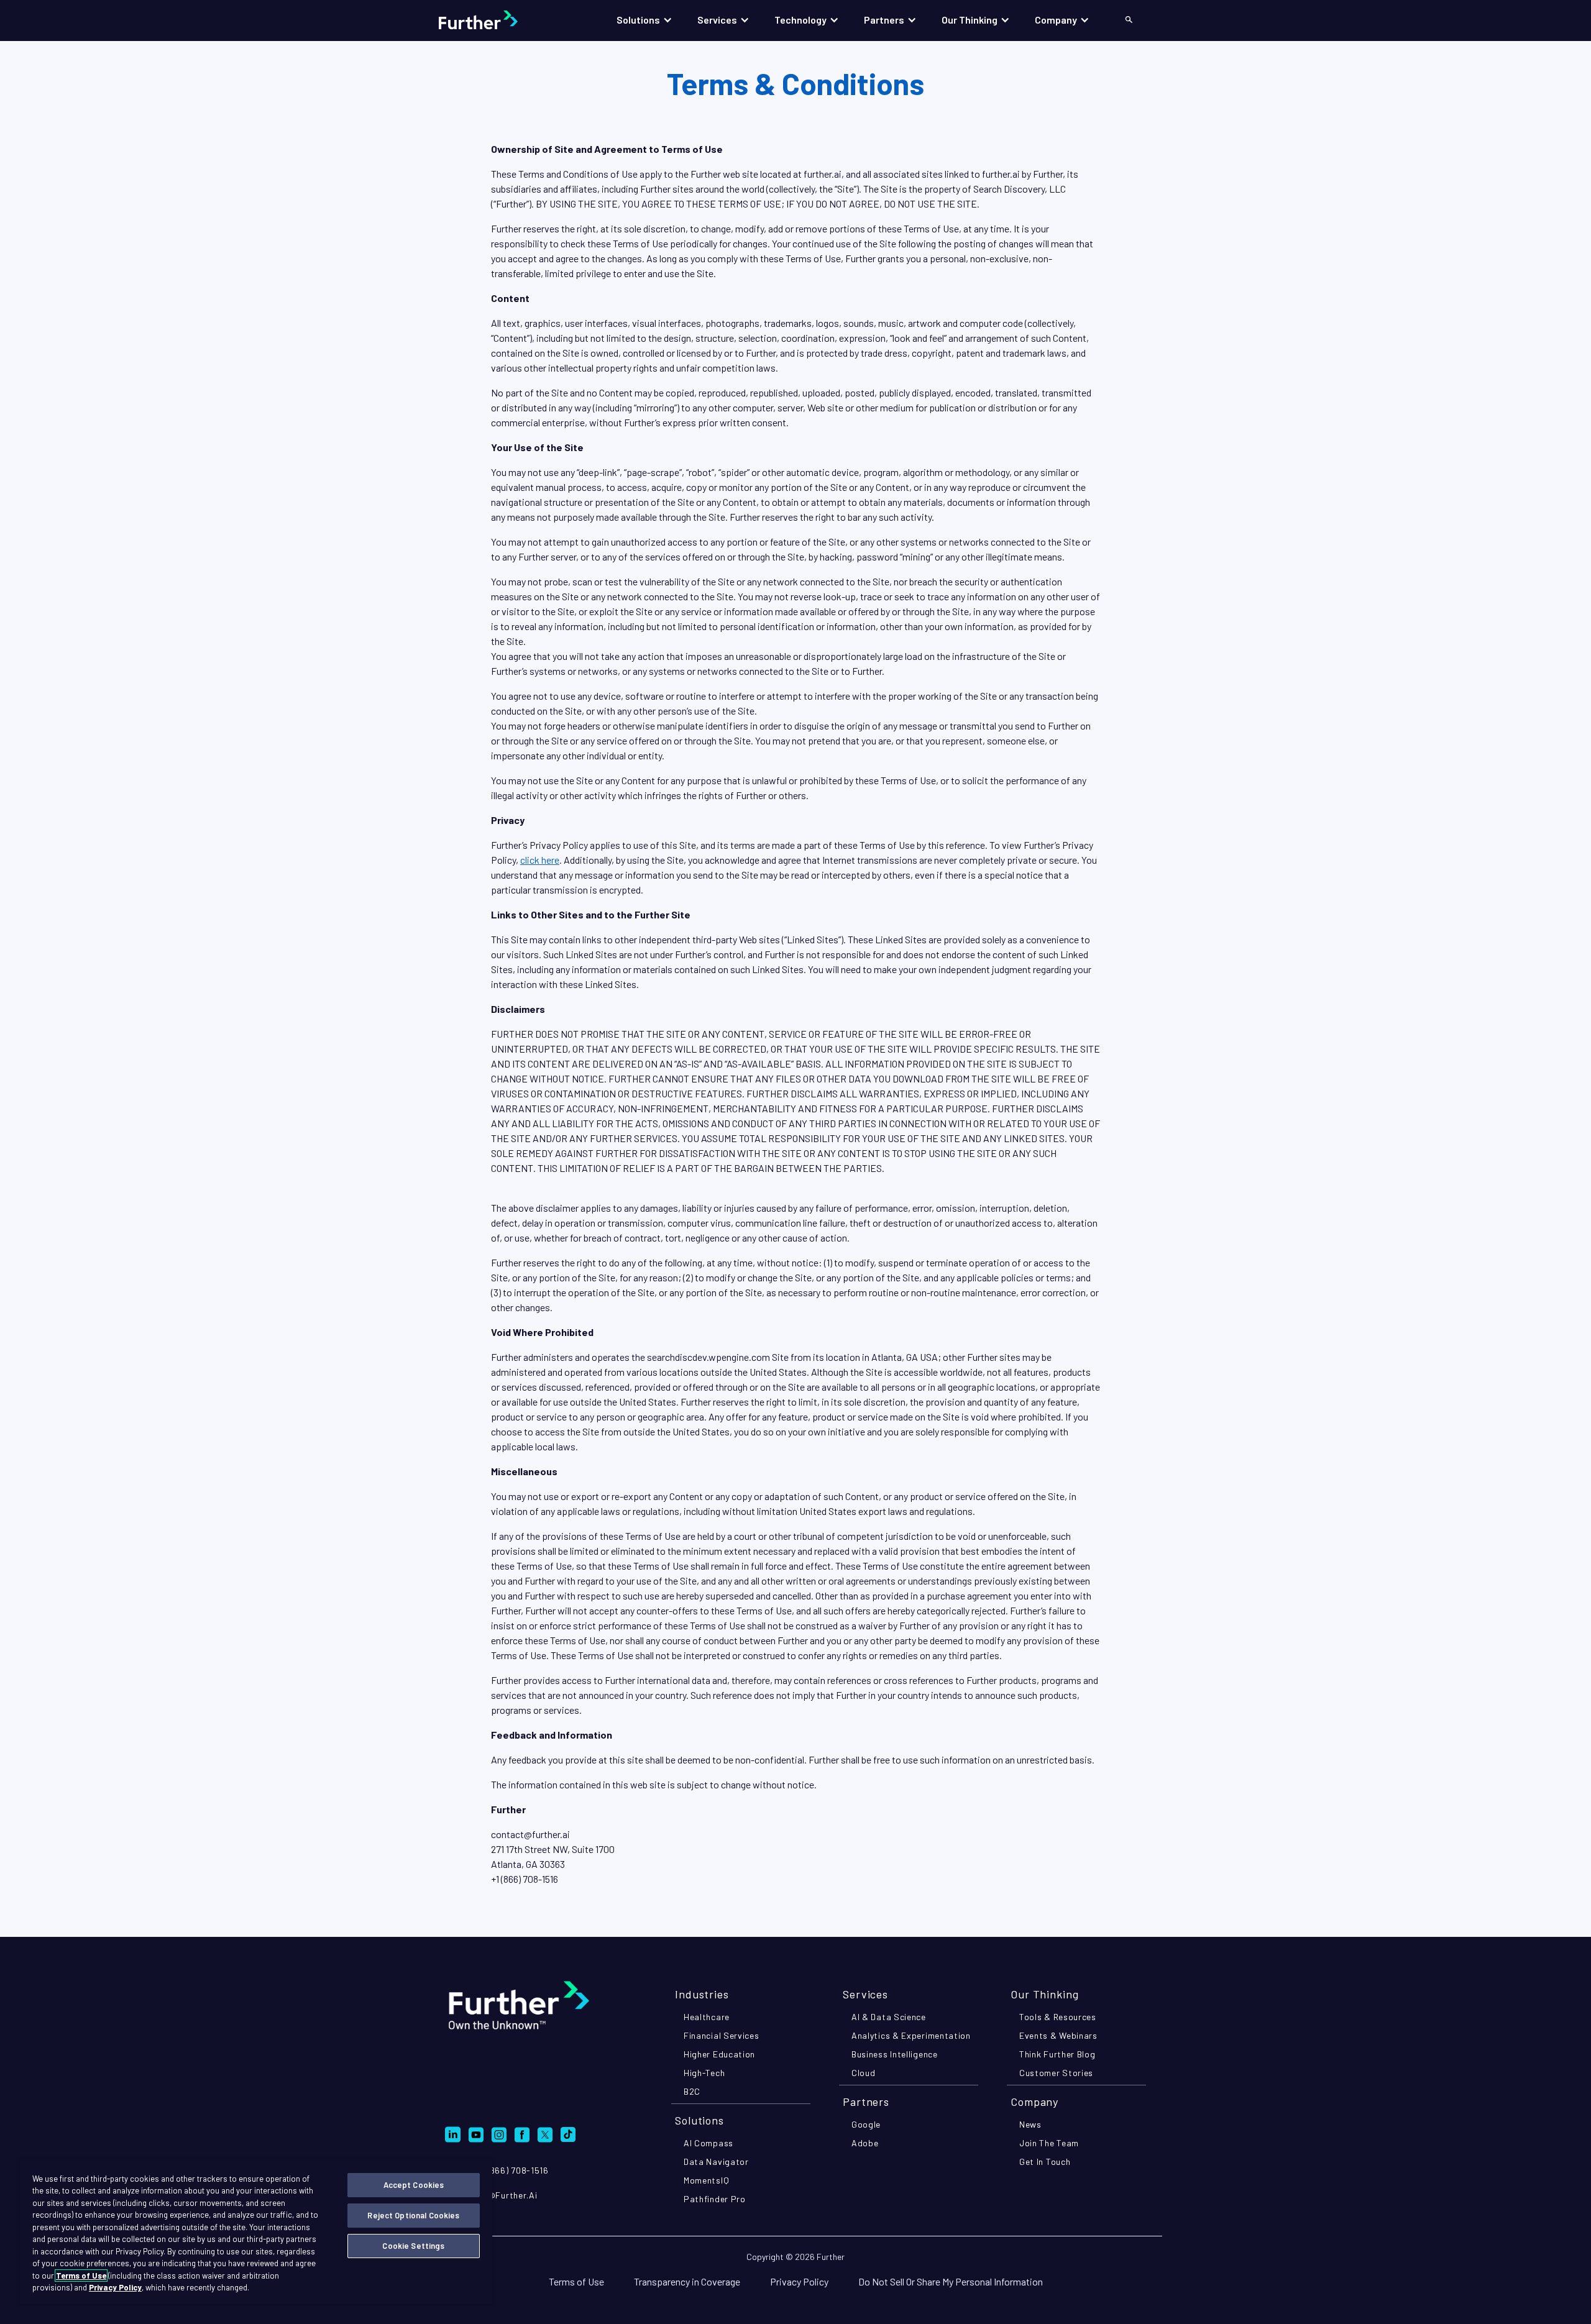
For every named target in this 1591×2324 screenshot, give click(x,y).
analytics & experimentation (911, 2035)
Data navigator (716, 2162)
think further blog (1057, 2054)
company (1034, 2102)
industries (702, 1994)
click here (540, 860)
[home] (491, 20)
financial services (722, 2035)
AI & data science (889, 2017)
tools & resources (1058, 2017)
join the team (1049, 2143)
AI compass (708, 2143)
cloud (864, 2073)
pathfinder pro (715, 2199)
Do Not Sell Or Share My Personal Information (951, 2281)
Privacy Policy (799, 2281)
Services (865, 1994)
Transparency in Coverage (687, 2281)
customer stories (1056, 2073)
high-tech (704, 2073)
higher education (719, 2054)
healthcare (707, 2017)
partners (866, 2102)
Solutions (699, 2120)
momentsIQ (706, 2180)
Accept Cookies (414, 2185)
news (1030, 2124)
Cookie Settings (413, 2246)
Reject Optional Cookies (413, 2215)
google (866, 2124)
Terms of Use (576, 2281)
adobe (865, 2143)
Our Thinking (1045, 1994)
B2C (692, 2091)
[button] (644, 20)
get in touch (1045, 2162)
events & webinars (1058, 2035)
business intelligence (895, 2054)
